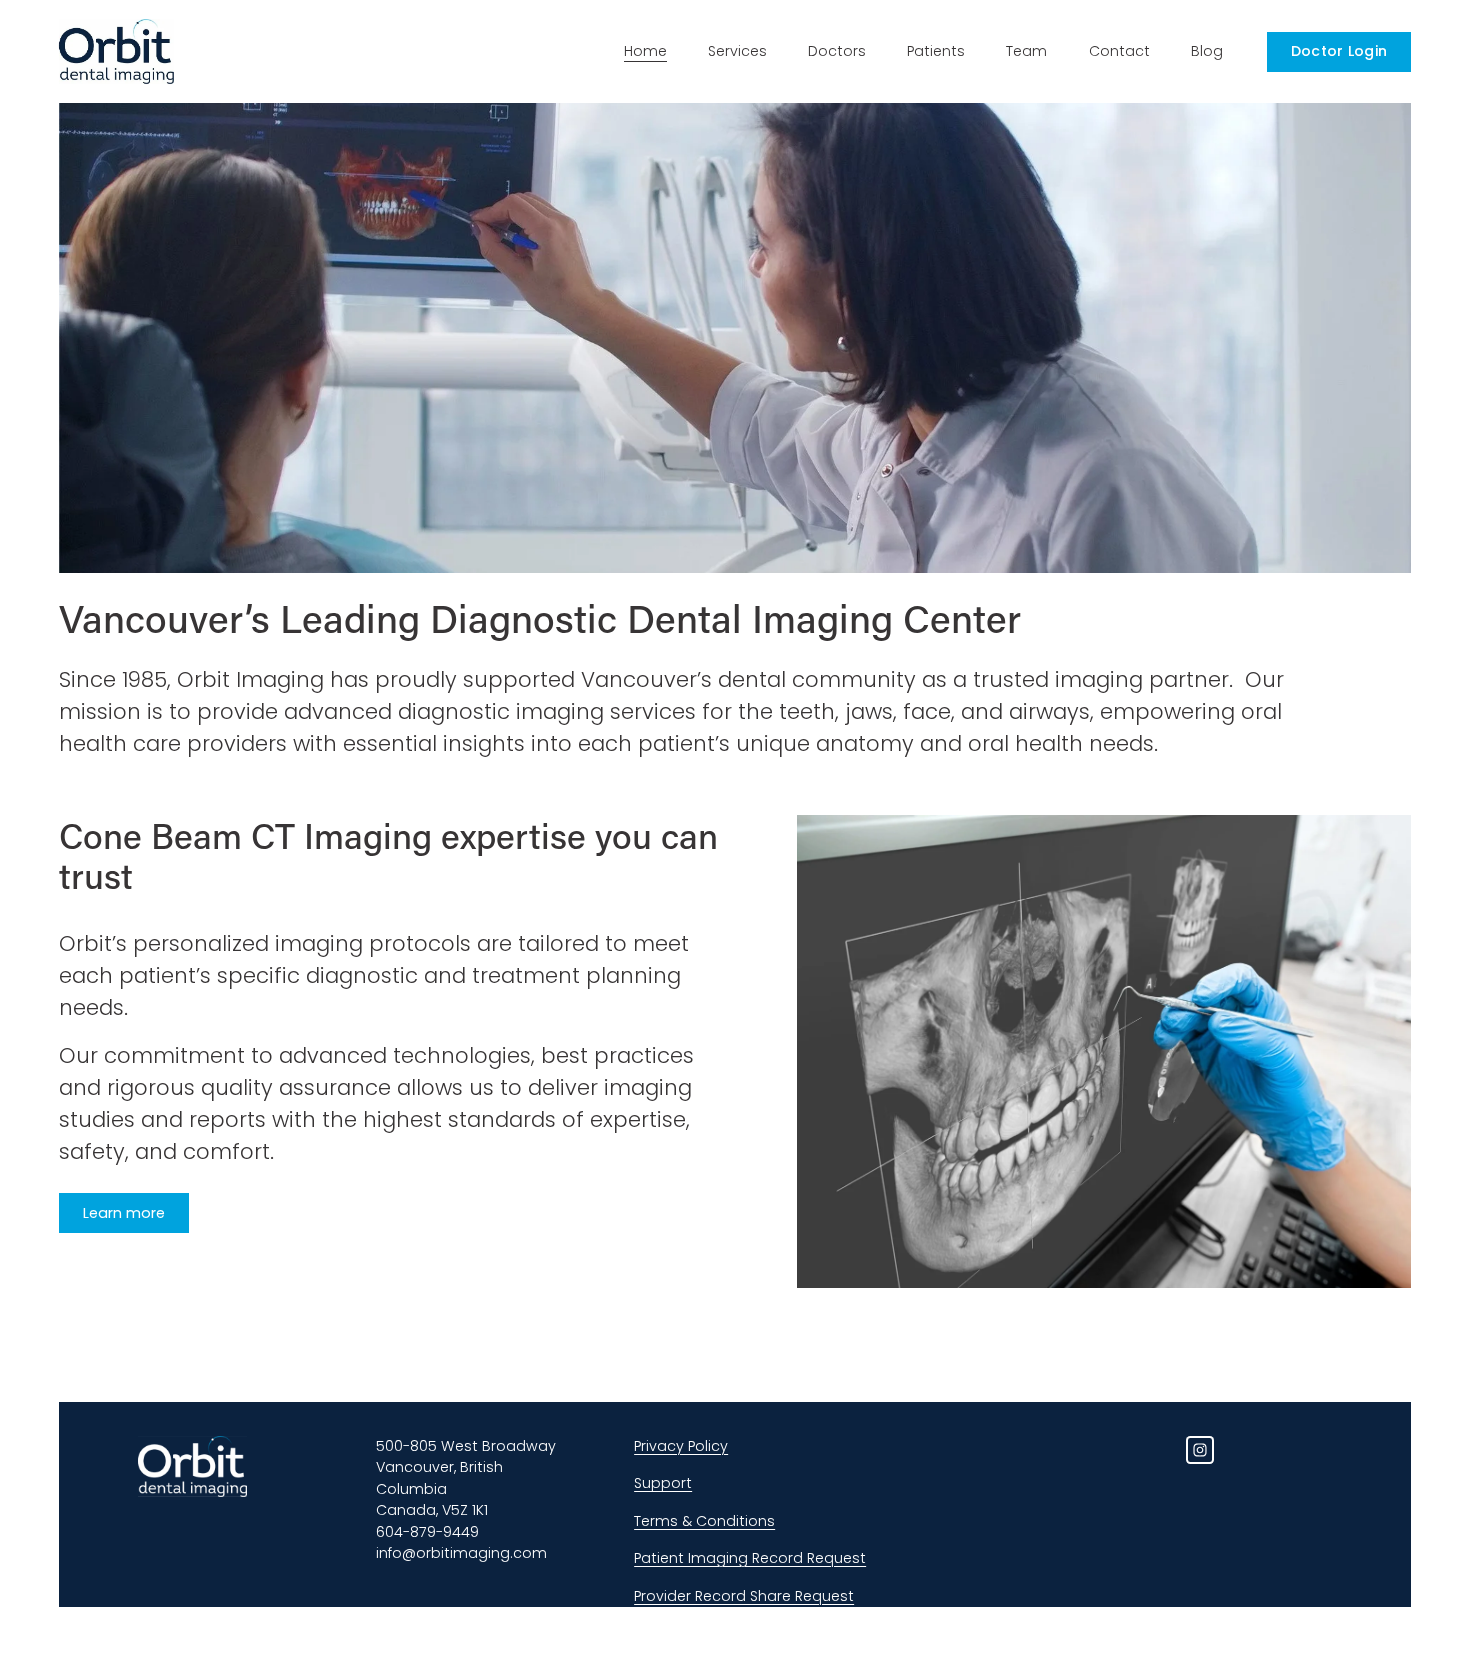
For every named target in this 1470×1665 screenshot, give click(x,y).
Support (663, 1483)
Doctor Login (1339, 51)
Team (1026, 51)
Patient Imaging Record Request (750, 1558)
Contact (1119, 51)
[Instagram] (1200, 1450)
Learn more (124, 1213)
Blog (1207, 51)
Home (645, 51)
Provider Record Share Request (744, 1596)
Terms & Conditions (704, 1521)
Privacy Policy (681, 1446)
